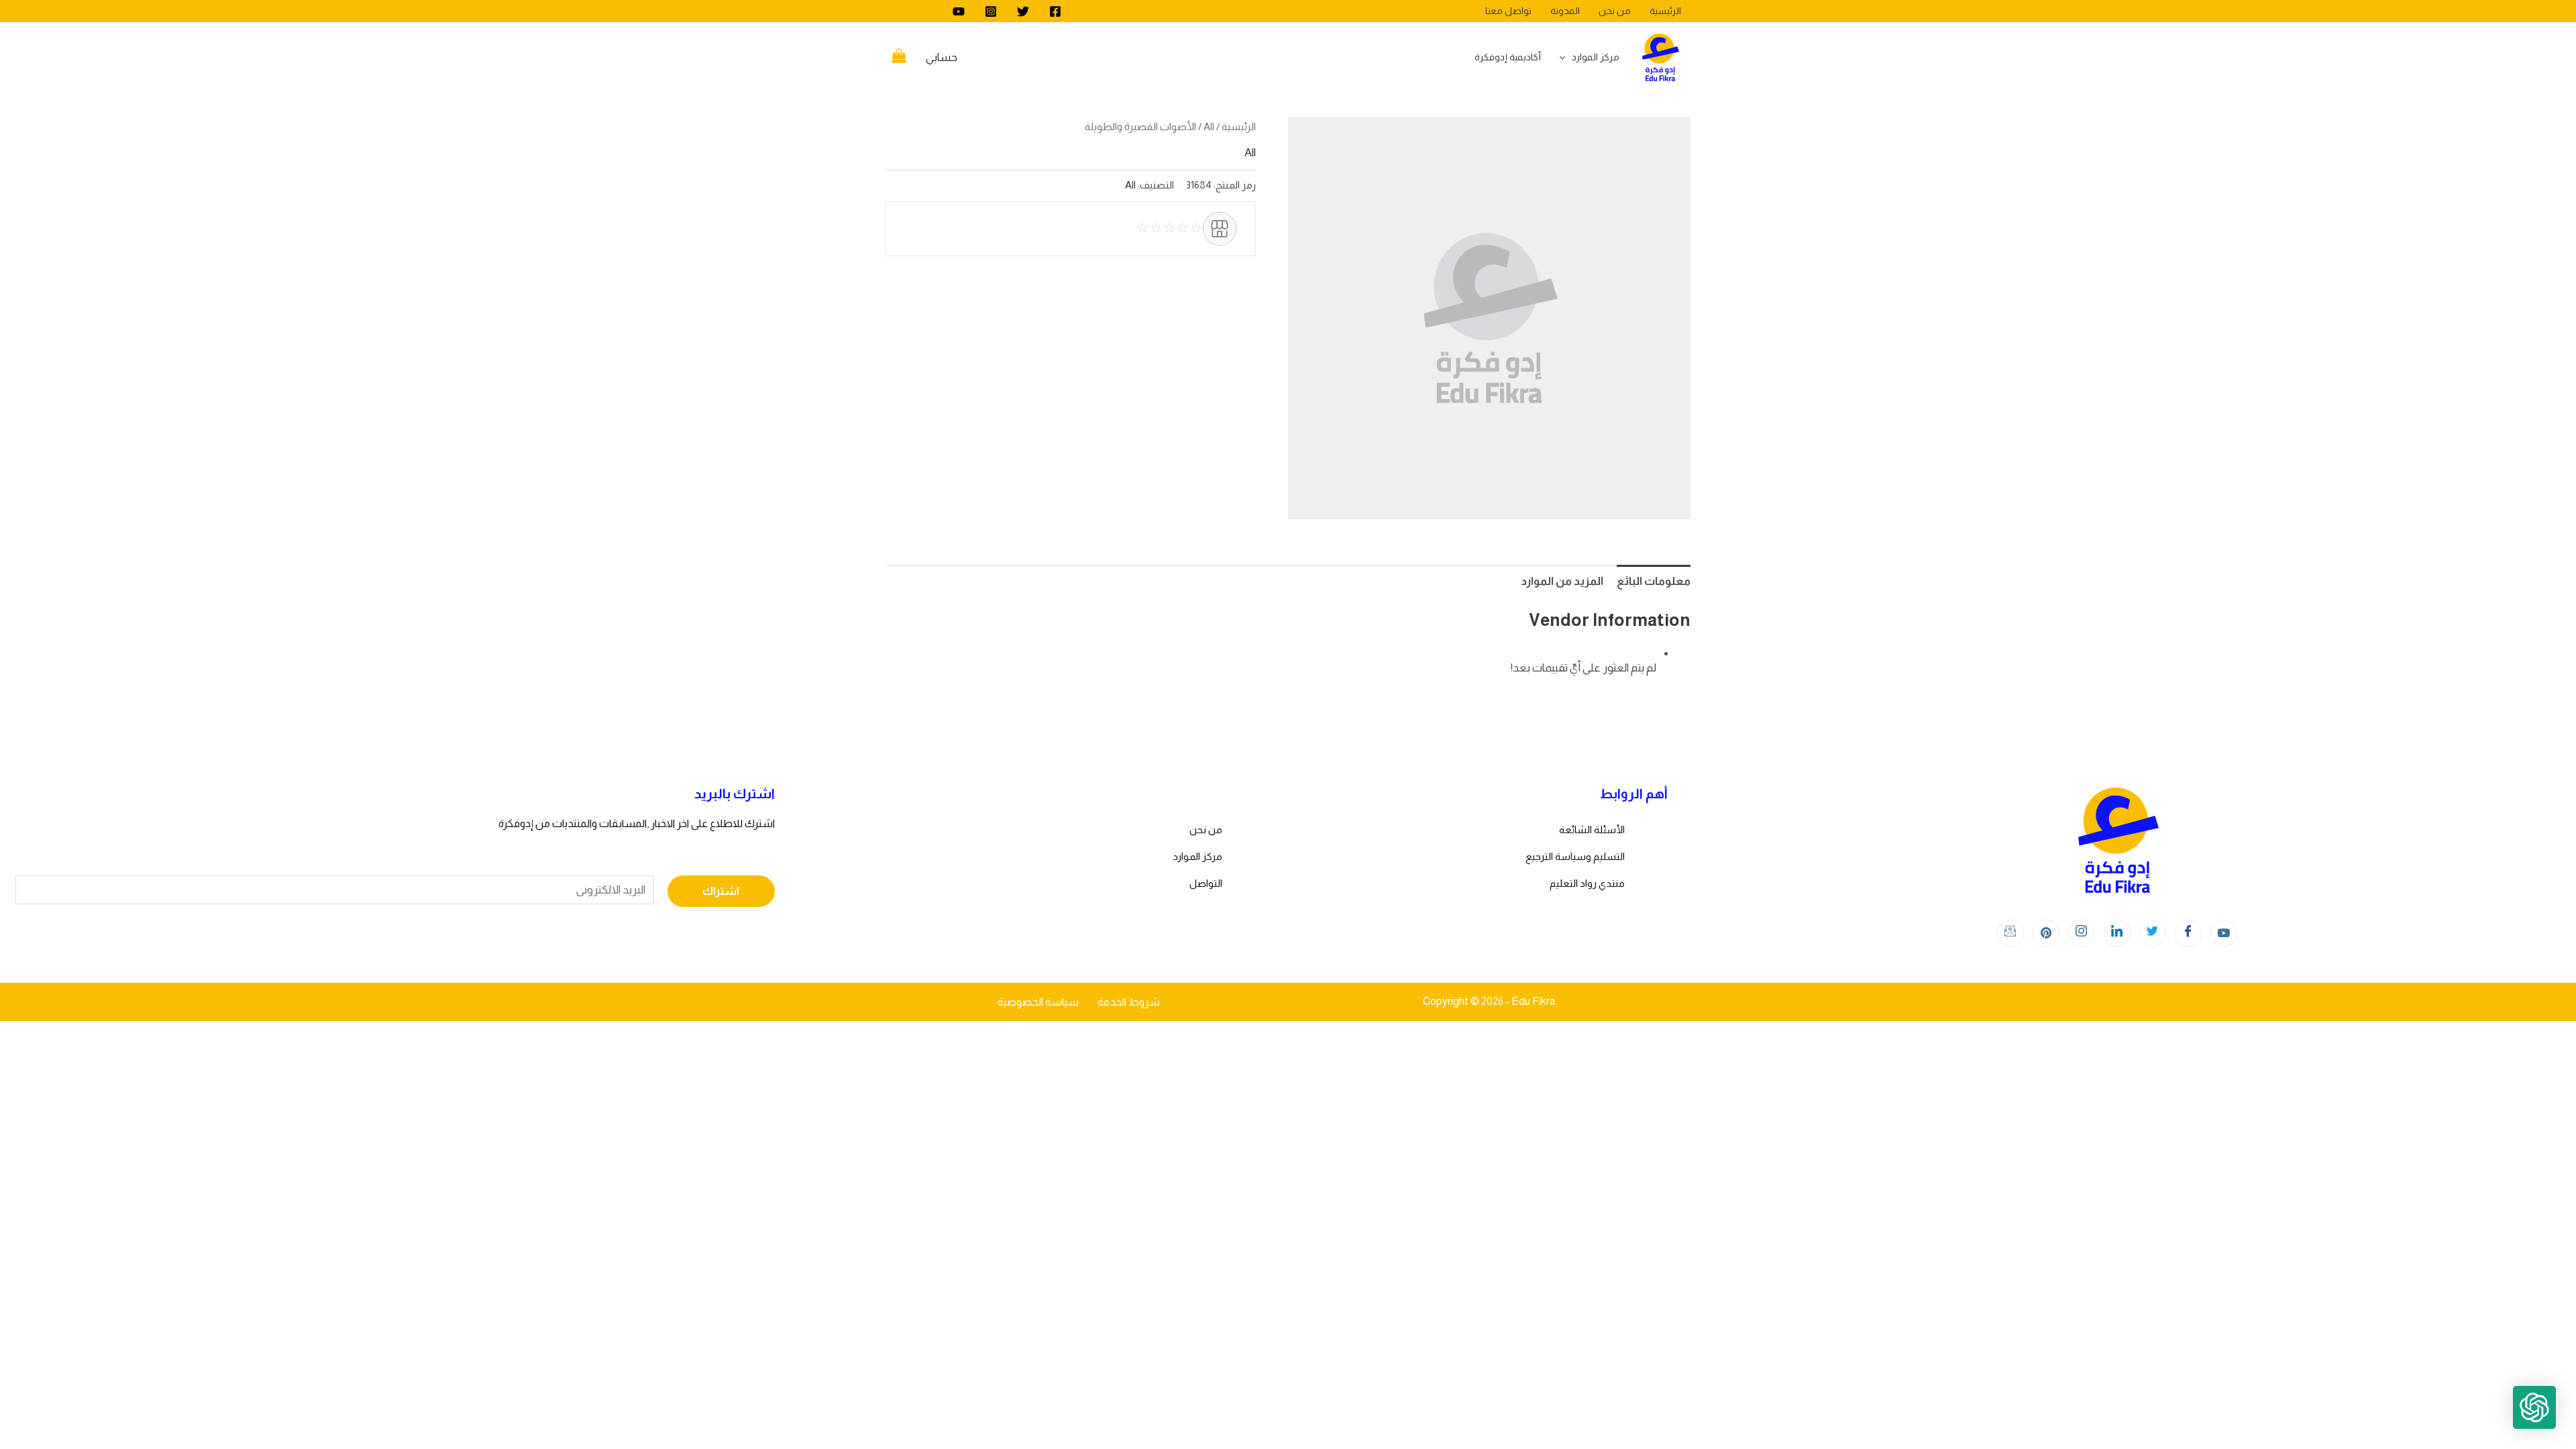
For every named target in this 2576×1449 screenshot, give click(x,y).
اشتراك (721, 891)
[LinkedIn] (2117, 933)
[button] (2534, 1407)
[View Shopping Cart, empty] (899, 58)
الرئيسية (1239, 126)
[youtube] (959, 11)
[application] (1566, 57)
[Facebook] (1055, 11)
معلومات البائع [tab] (1654, 581)
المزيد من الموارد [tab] (1562, 581)
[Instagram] (991, 11)
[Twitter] (1023, 11)
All (1209, 126)
